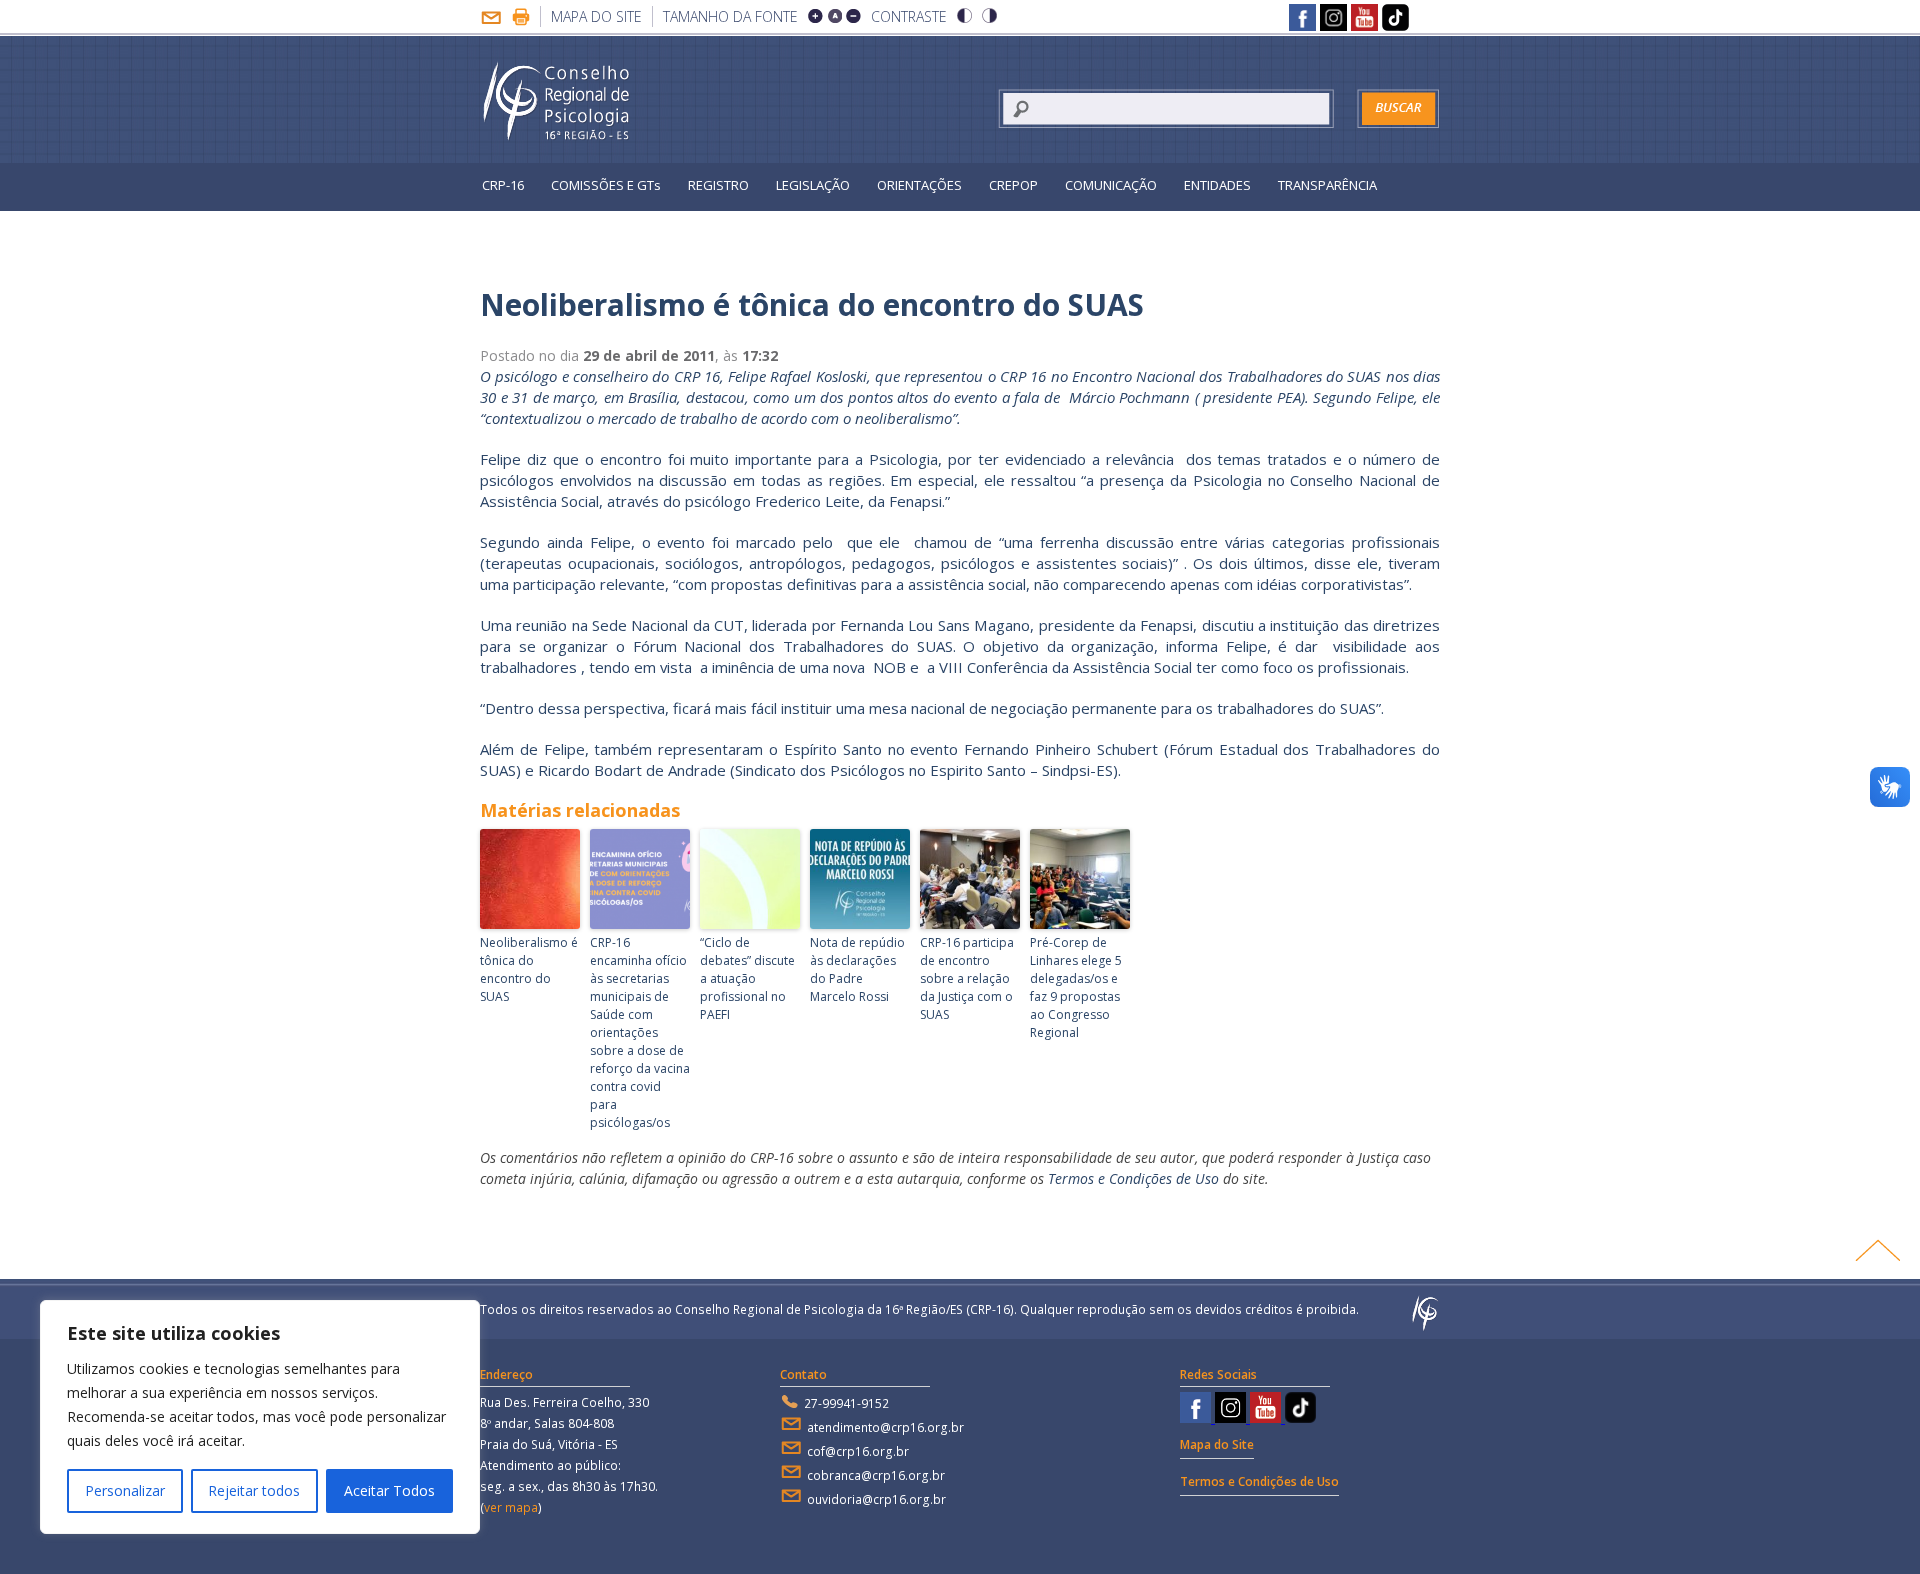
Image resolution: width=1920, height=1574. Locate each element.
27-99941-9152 (846, 1403)
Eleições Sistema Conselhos (567, 230)
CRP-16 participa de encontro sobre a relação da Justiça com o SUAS (967, 978)
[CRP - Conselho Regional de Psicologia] (557, 102)
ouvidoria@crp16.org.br (876, 1499)
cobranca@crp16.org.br (876, 1475)
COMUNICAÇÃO (1111, 185)
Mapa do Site (596, 16)
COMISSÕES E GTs (606, 185)
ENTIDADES (1217, 185)
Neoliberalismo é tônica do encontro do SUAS (529, 969)
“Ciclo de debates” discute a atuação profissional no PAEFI (747, 978)
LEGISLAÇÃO (813, 185)
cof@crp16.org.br (858, 1451)
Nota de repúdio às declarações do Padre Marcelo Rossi (857, 969)
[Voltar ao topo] (1877, 1250)
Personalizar (125, 1490)
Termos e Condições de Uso (1133, 1178)
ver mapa (511, 1507)
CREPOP (1013, 185)
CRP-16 (503, 185)
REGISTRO (718, 185)
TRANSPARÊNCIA (1327, 185)
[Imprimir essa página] (521, 19)
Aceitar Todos (389, 1490)
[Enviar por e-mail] (491, 19)
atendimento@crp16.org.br (885, 1427)
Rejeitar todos (254, 1490)
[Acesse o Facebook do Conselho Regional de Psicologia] (1302, 20)
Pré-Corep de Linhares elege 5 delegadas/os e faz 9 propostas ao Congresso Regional (1076, 987)
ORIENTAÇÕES (919, 185)
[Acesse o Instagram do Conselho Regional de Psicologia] (1333, 20)
